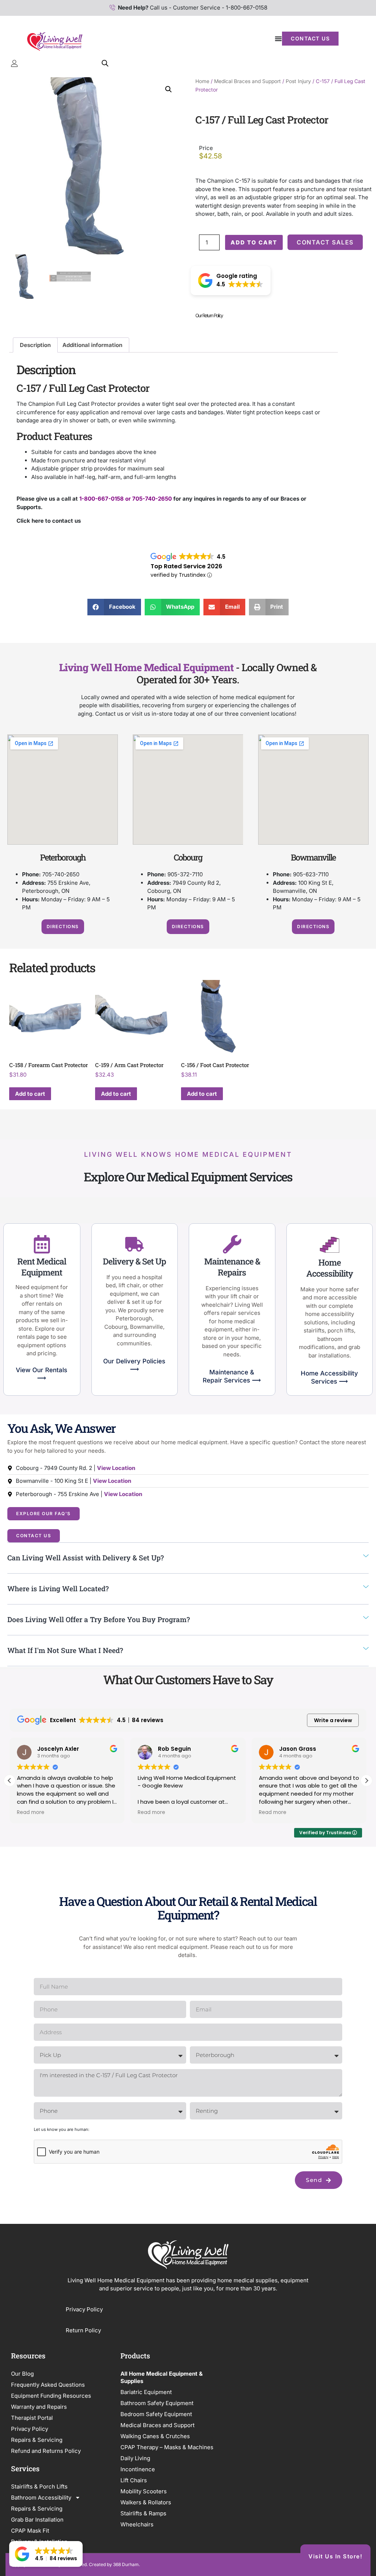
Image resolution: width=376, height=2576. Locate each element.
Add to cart (254, 242)
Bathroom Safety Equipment (157, 2403)
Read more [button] (31, 1813)
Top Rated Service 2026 (186, 566)
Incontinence (138, 2469)
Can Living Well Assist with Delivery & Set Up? (86, 1558)
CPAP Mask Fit (30, 2531)
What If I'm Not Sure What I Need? (65, 1650)
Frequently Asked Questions (48, 2385)
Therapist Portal (32, 2418)
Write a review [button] (333, 1720)
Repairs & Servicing (37, 2440)
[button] (169, 89)
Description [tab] (35, 345)
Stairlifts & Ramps (143, 2513)
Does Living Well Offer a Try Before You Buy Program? (99, 1619)
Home (202, 81)
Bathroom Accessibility (41, 2498)
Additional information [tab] (92, 345)
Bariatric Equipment (146, 2392)
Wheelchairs (137, 2524)
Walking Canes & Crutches (155, 2436)
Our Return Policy (209, 315)
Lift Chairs (134, 2480)
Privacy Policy (85, 2309)
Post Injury (298, 81)
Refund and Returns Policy (46, 2451)
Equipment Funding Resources (51, 2396)
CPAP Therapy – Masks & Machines (167, 2447)
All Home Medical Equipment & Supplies (162, 2377)
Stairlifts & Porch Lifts (39, 2486)
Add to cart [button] (30, 1094)
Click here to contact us (49, 521)
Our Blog (22, 2374)
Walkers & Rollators (146, 2502)
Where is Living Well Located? (58, 1588)
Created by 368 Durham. (114, 2564)
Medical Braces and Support (247, 81)
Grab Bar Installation (37, 2520)
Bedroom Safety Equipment (156, 2414)
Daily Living (135, 2458)
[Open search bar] (105, 63)
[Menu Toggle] (278, 39)
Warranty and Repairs (39, 2407)
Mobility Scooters (144, 2491)
